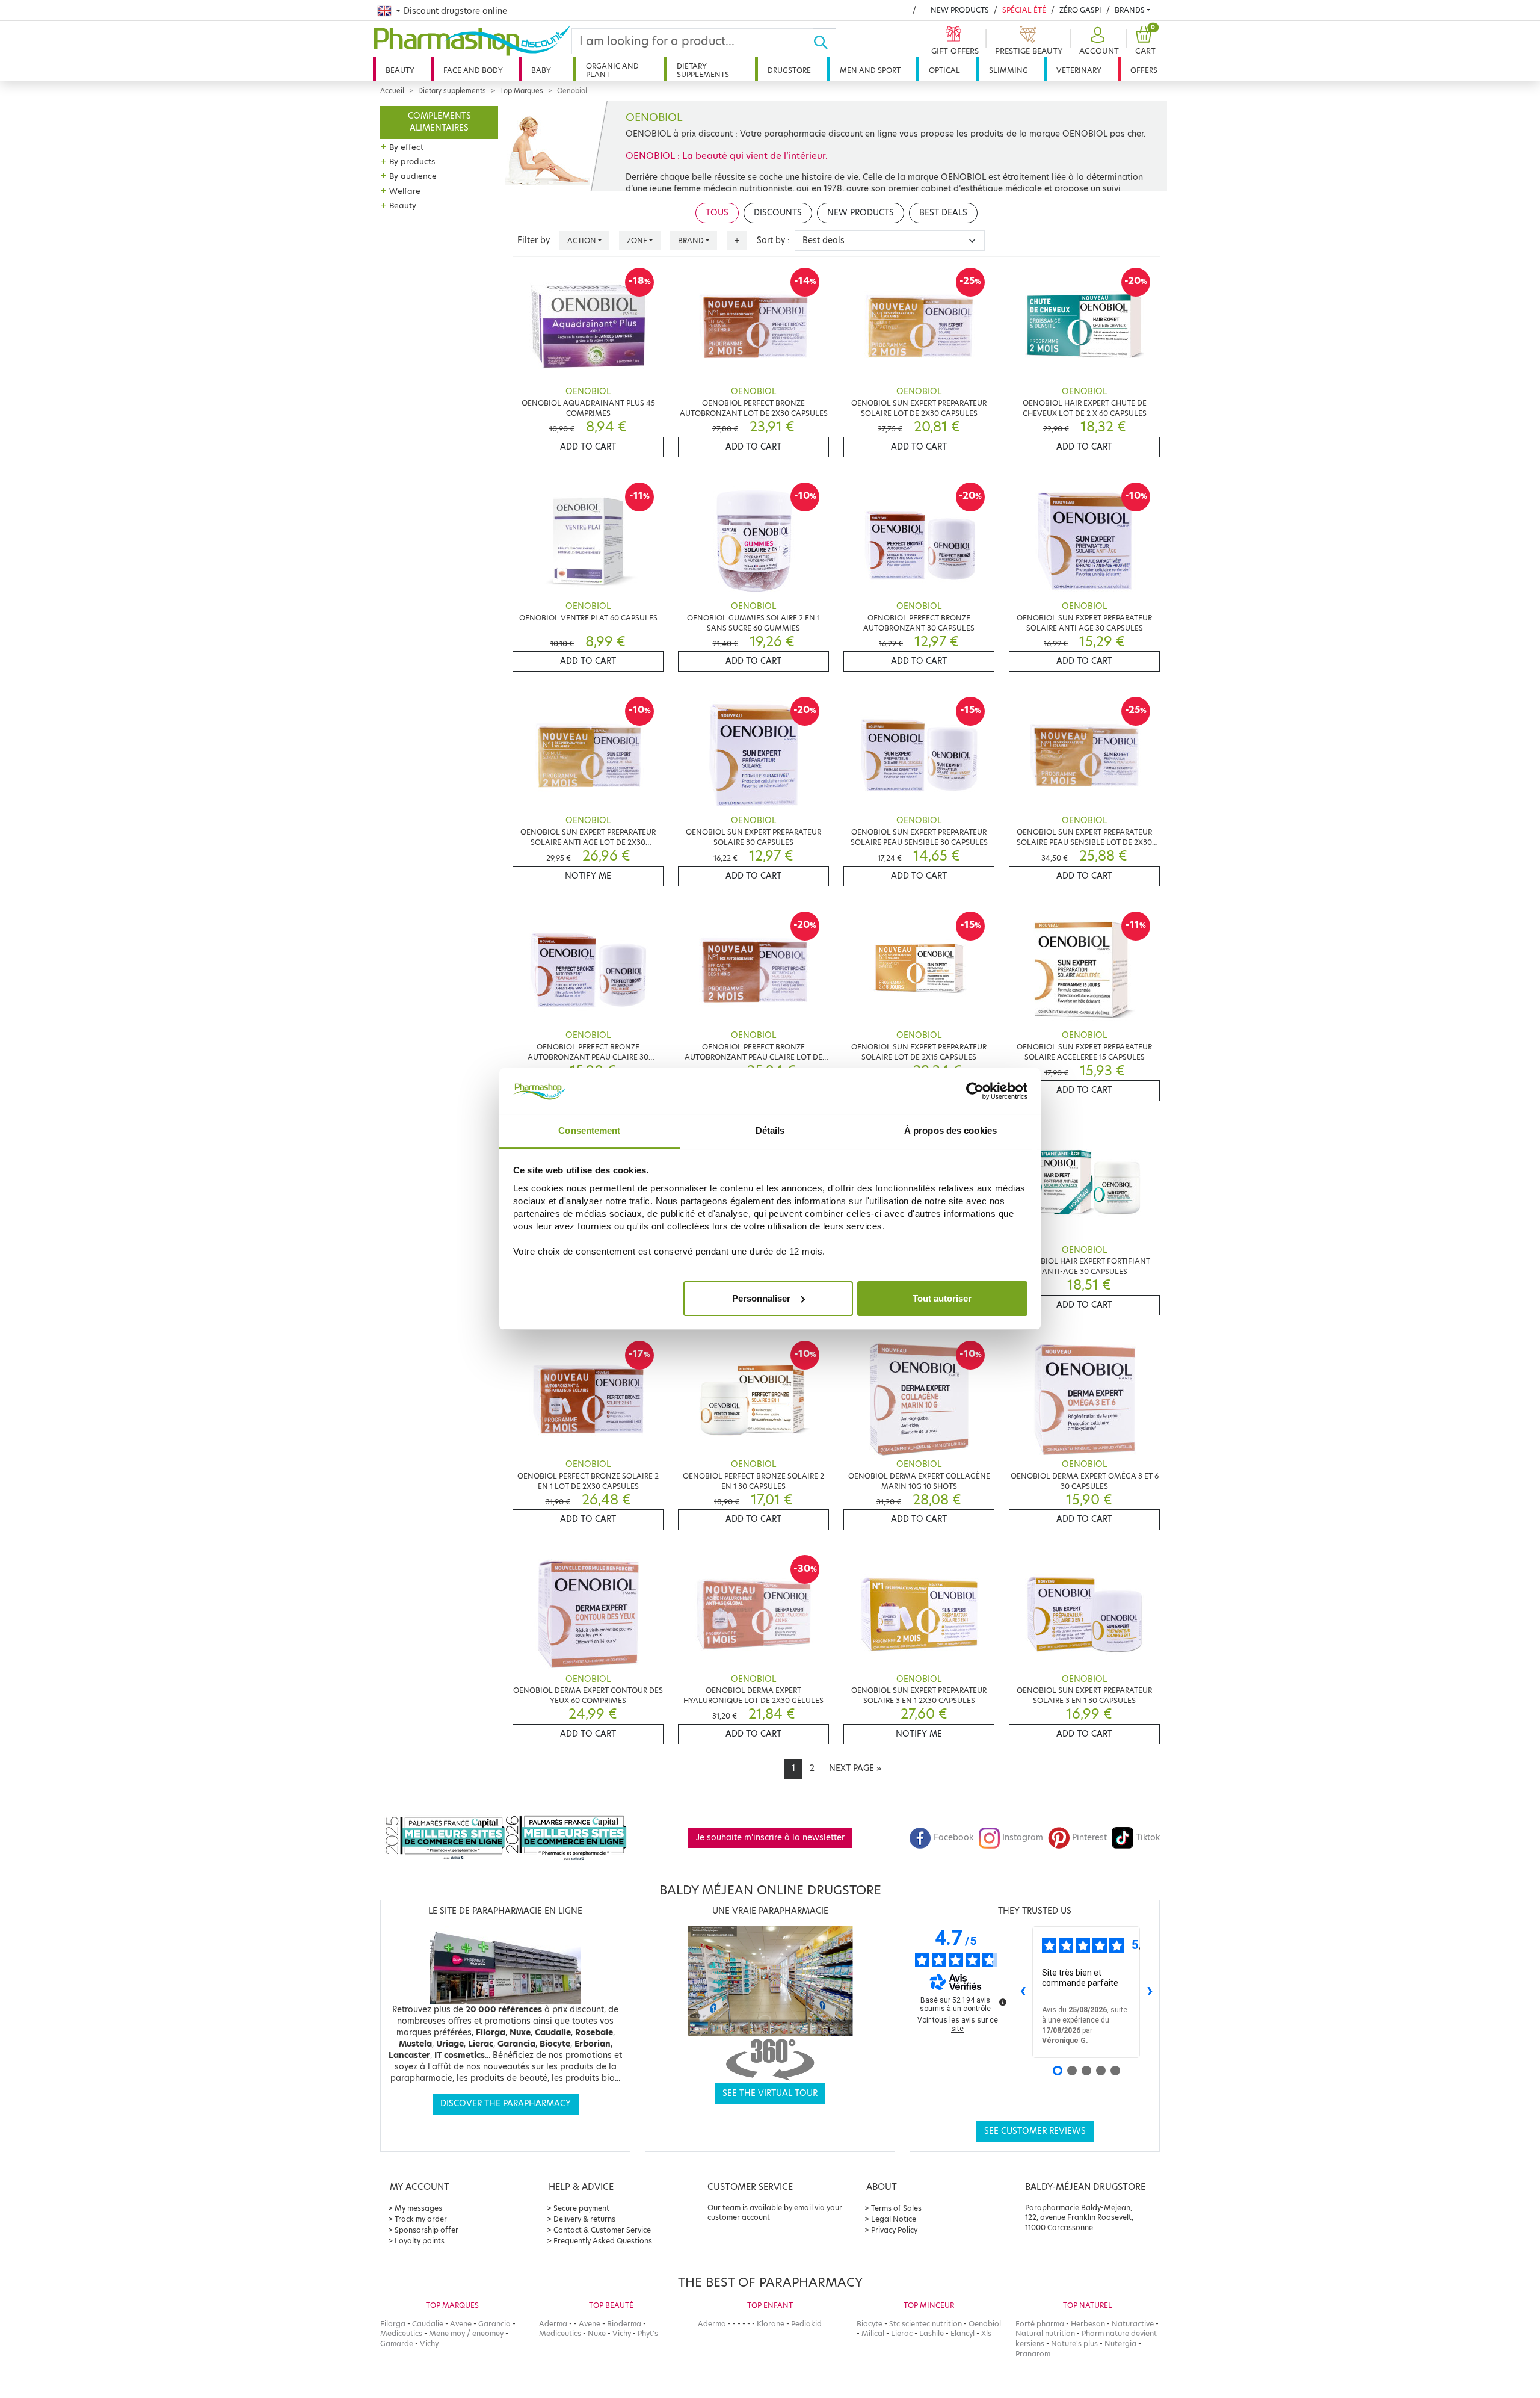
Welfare (405, 191)
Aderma (553, 2324)
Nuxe (597, 2333)
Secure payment (581, 2208)
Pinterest (1089, 1837)
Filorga (393, 2324)
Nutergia (1120, 2344)
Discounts (778, 213)
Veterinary (1079, 70)
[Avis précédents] (1023, 1992)
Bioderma (624, 2324)
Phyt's (648, 2333)
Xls (986, 2333)
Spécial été (1024, 10)
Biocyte (870, 2324)
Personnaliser (761, 1298)
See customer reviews (1035, 2131)
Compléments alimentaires (439, 122)
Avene (461, 2324)
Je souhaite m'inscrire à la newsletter (770, 1837)
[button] (1098, 41)
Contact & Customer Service (602, 2230)
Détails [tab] (770, 1130)
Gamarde (397, 2344)
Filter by (534, 240)
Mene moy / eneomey (466, 2333)
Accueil (392, 91)
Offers (1144, 70)
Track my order (421, 2219)
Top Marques (522, 91)
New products (960, 10)
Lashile (932, 2333)
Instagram (1023, 1837)
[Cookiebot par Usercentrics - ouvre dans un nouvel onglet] (975, 1091)
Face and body (473, 70)
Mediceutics (401, 2333)
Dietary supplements (703, 70)
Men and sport (870, 70)
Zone (637, 240)
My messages (418, 2208)
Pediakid (806, 2324)
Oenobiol (985, 2324)
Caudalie (428, 2324)
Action (582, 240)
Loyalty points (420, 2241)
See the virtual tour (770, 2093)
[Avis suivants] (1150, 1992)
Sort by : (773, 240)
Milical (873, 2333)
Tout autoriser (942, 1298)
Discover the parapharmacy (506, 2103)
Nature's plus (1074, 2344)
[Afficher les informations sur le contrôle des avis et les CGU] (1003, 2002)
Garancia (494, 2324)
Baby (541, 70)
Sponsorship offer (427, 2230)
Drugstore (789, 70)
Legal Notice (894, 2219)
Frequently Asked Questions (603, 2241)
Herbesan (1088, 2324)
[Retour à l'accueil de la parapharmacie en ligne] (472, 40)
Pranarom (1033, 2354)
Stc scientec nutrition (926, 2324)
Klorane (771, 2324)
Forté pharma (1040, 2324)
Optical (944, 70)
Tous (717, 213)
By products (412, 161)
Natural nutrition (1045, 2333)
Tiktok (1148, 1837)
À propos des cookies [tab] (950, 1130)
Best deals (943, 213)
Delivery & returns (584, 2219)
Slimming (1009, 70)
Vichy (429, 2344)
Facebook (953, 1837)
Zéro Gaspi (1080, 10)
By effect (406, 147)
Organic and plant (612, 70)
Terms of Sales (896, 2208)
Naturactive (1133, 2324)
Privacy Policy (894, 2230)
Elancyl (962, 2333)
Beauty (400, 70)
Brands (1130, 10)
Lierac (902, 2333)
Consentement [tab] (589, 1130)
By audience (413, 176)
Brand (691, 240)
